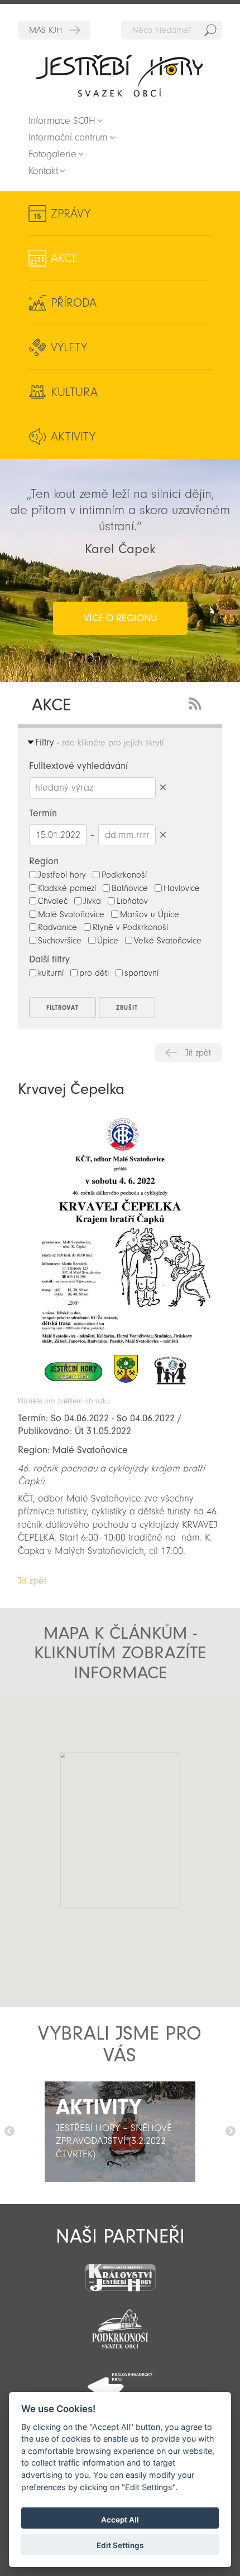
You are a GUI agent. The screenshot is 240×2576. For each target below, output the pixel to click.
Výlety (69, 347)
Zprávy (71, 214)
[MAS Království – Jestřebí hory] (120, 2271)
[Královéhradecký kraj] (120, 2381)
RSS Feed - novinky (197, 702)
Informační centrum (68, 137)
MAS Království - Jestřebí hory (54, 30)
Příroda (74, 303)
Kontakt (43, 171)
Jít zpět (198, 1053)
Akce (64, 258)
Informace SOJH (62, 121)
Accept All (120, 2520)
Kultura (74, 392)
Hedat (210, 30)
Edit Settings (120, 2545)
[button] (91, 1833)
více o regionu (120, 618)
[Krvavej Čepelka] (120, 1391)
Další (231, 2132)
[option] (120, 2132)
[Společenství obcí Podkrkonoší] (120, 2326)
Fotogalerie (52, 154)
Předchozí (9, 2132)
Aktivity (73, 437)
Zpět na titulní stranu (120, 76)
